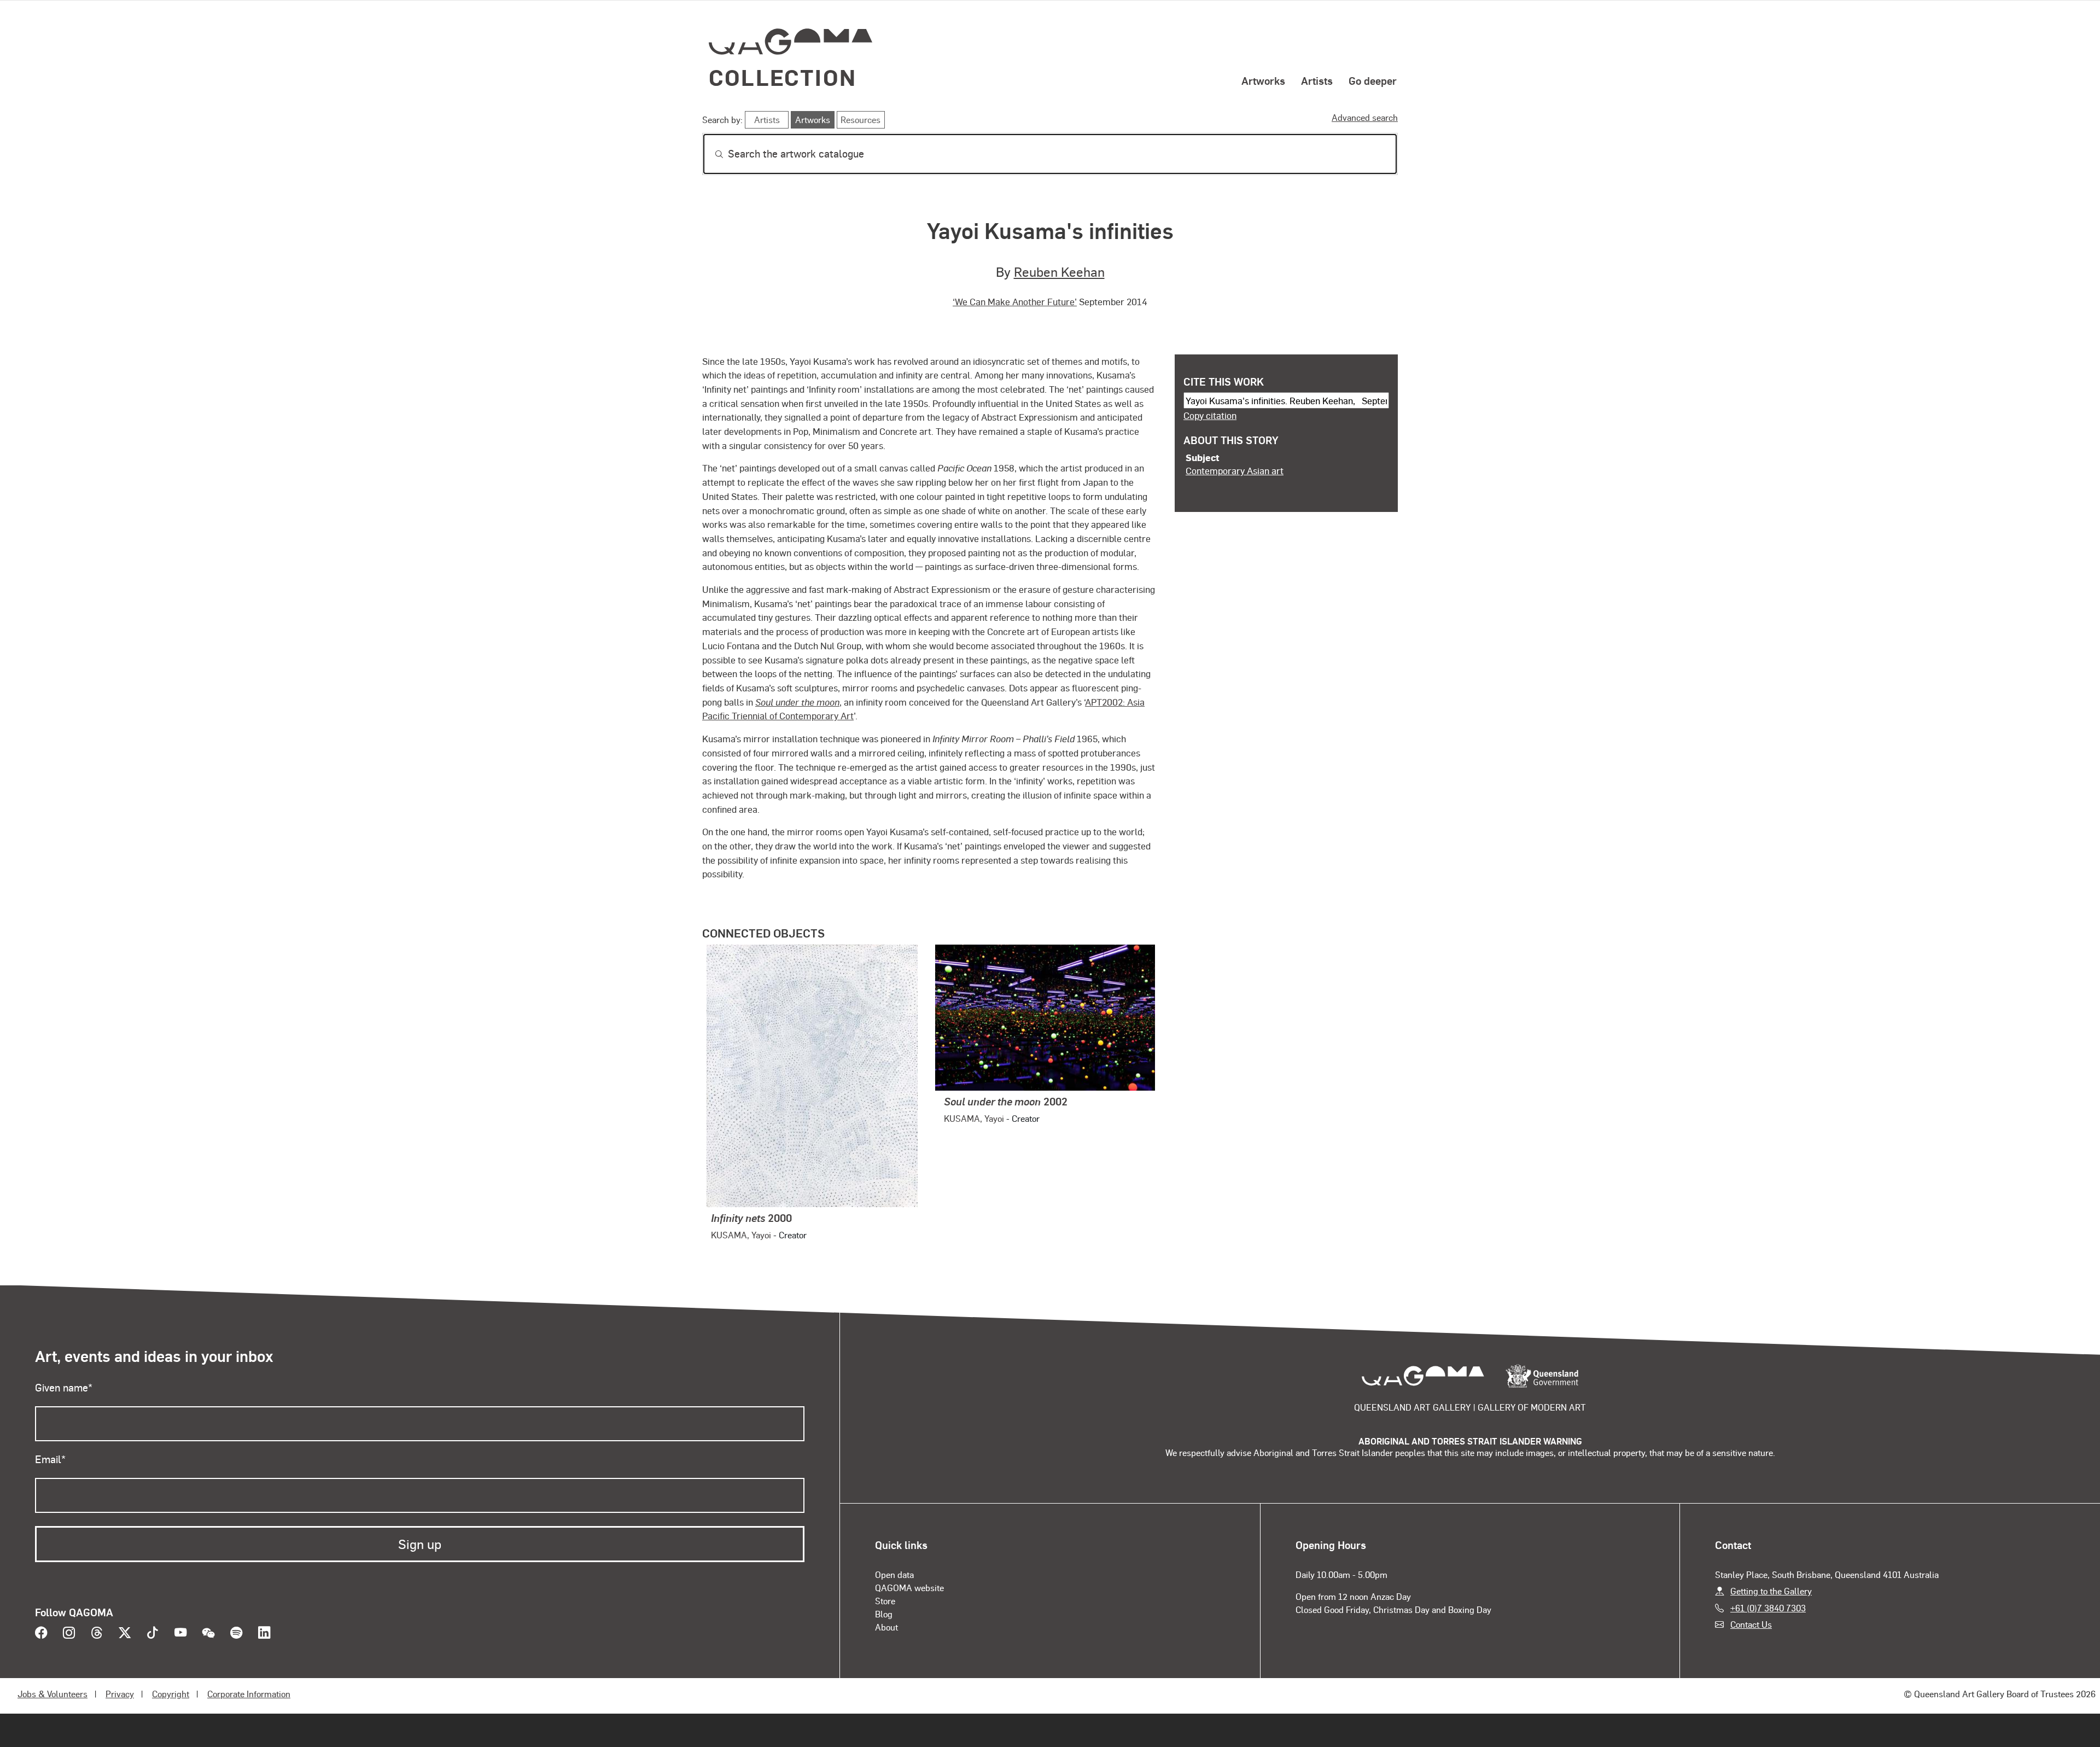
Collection (783, 77)
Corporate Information (249, 1694)
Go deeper (1373, 80)
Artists (1317, 80)
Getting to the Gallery (1771, 1591)
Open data (894, 1574)
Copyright (171, 1694)
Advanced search (1365, 117)
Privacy (120, 1694)
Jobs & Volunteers (52, 1694)
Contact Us (1751, 1624)
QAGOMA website (909, 1588)
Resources (861, 120)
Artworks (1263, 80)
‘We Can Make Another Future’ (1015, 301)
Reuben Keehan (1059, 272)
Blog (884, 1614)
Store (885, 1601)
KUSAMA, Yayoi (741, 1235)
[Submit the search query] (710, 154)
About (886, 1627)
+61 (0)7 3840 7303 (1768, 1608)
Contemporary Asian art (1235, 470)
